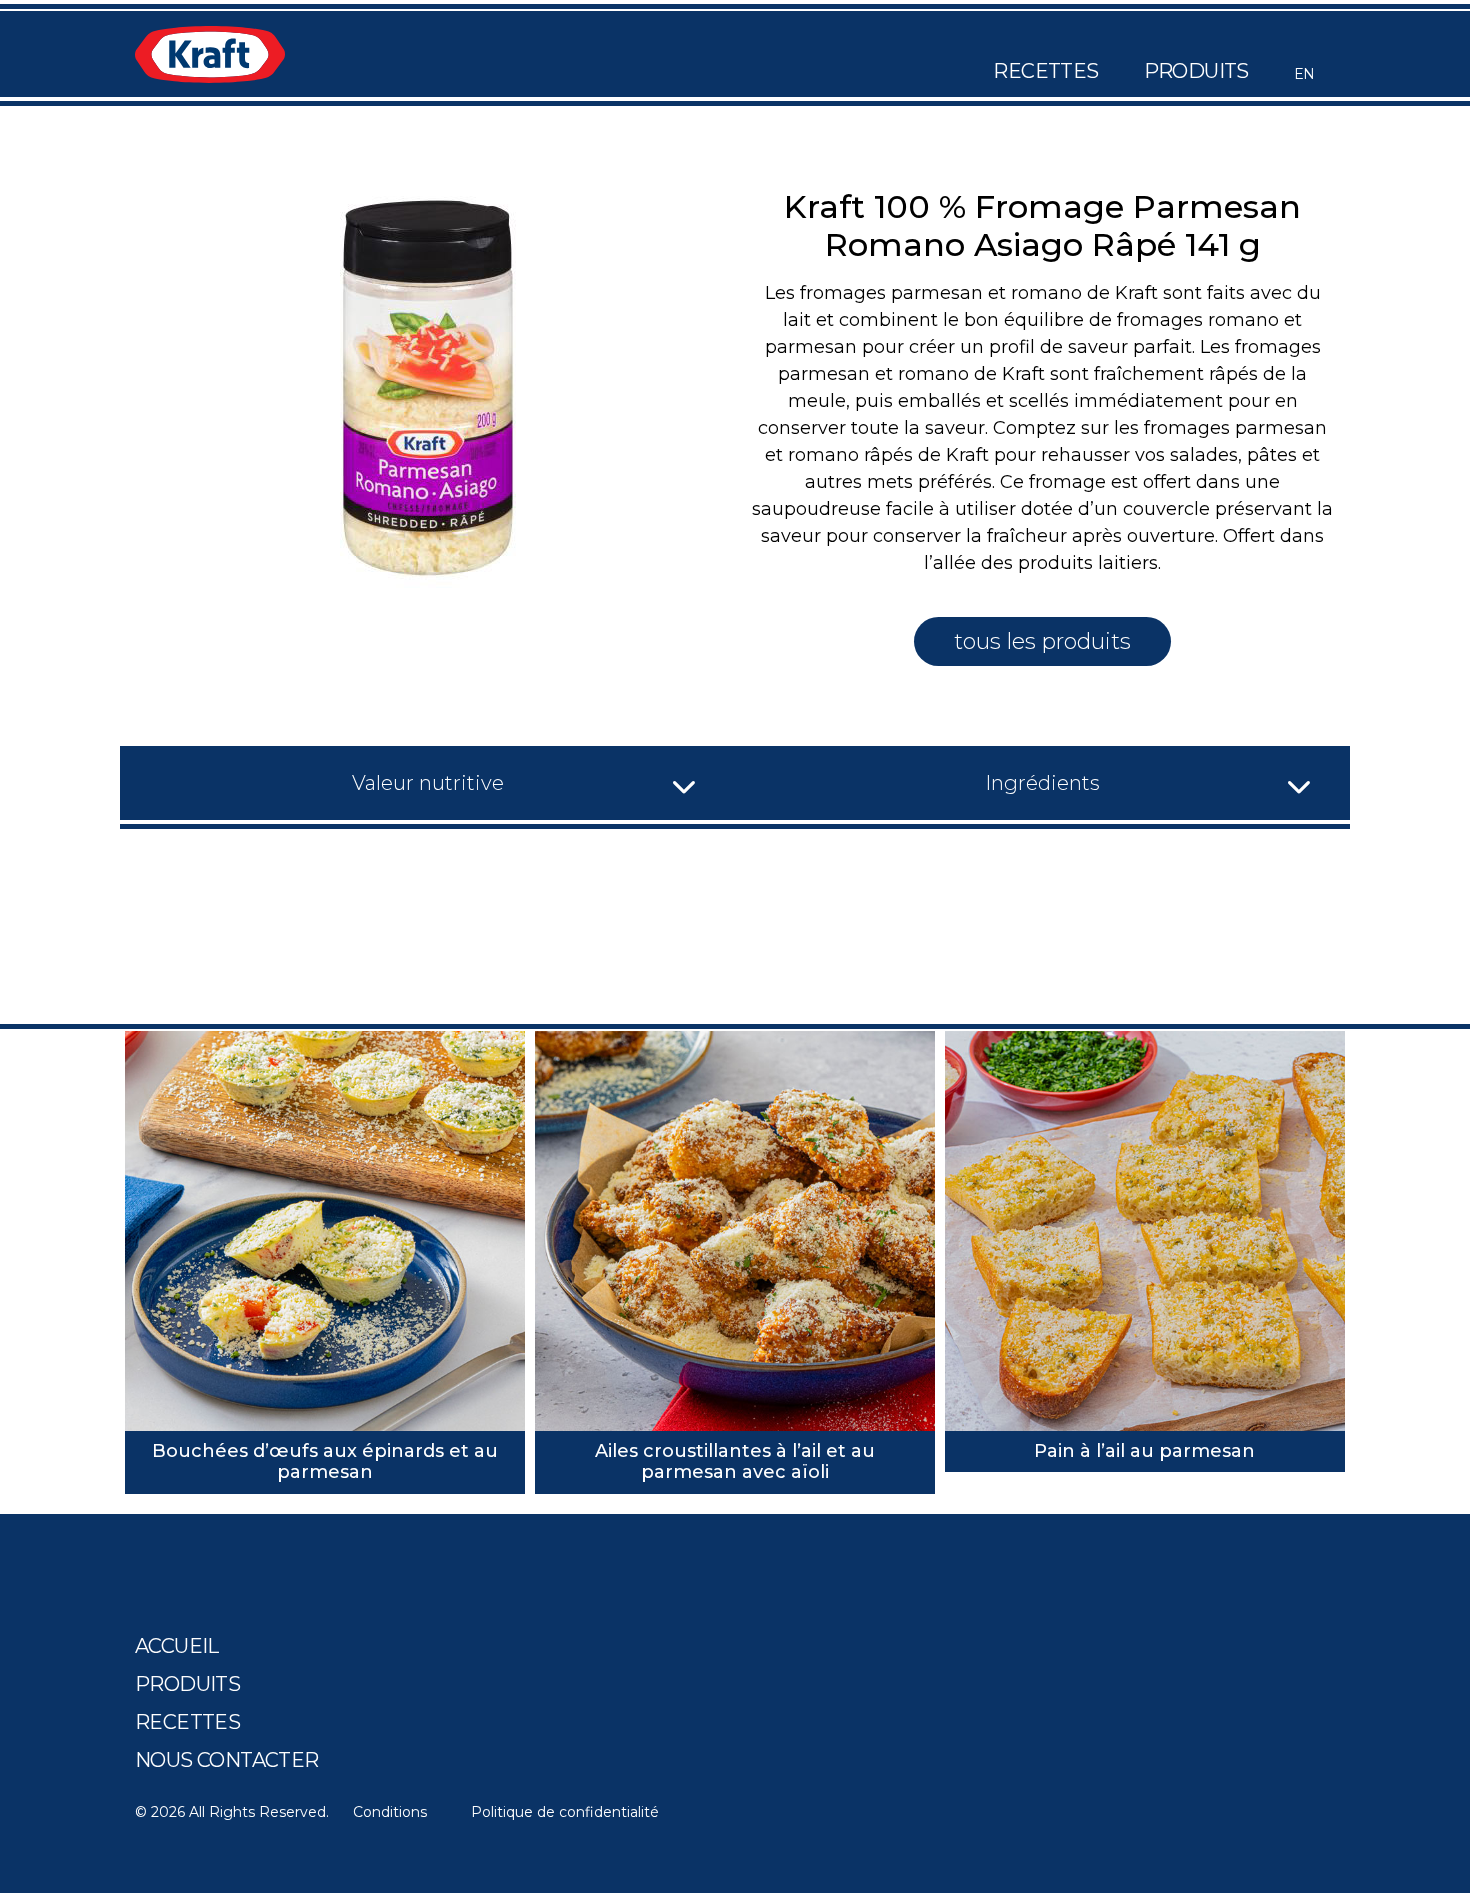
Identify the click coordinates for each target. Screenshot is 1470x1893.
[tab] (427, 783)
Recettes (1045, 71)
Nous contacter (227, 1760)
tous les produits (1042, 641)
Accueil (177, 1646)
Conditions (390, 1812)
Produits (1196, 71)
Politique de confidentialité (565, 1812)
